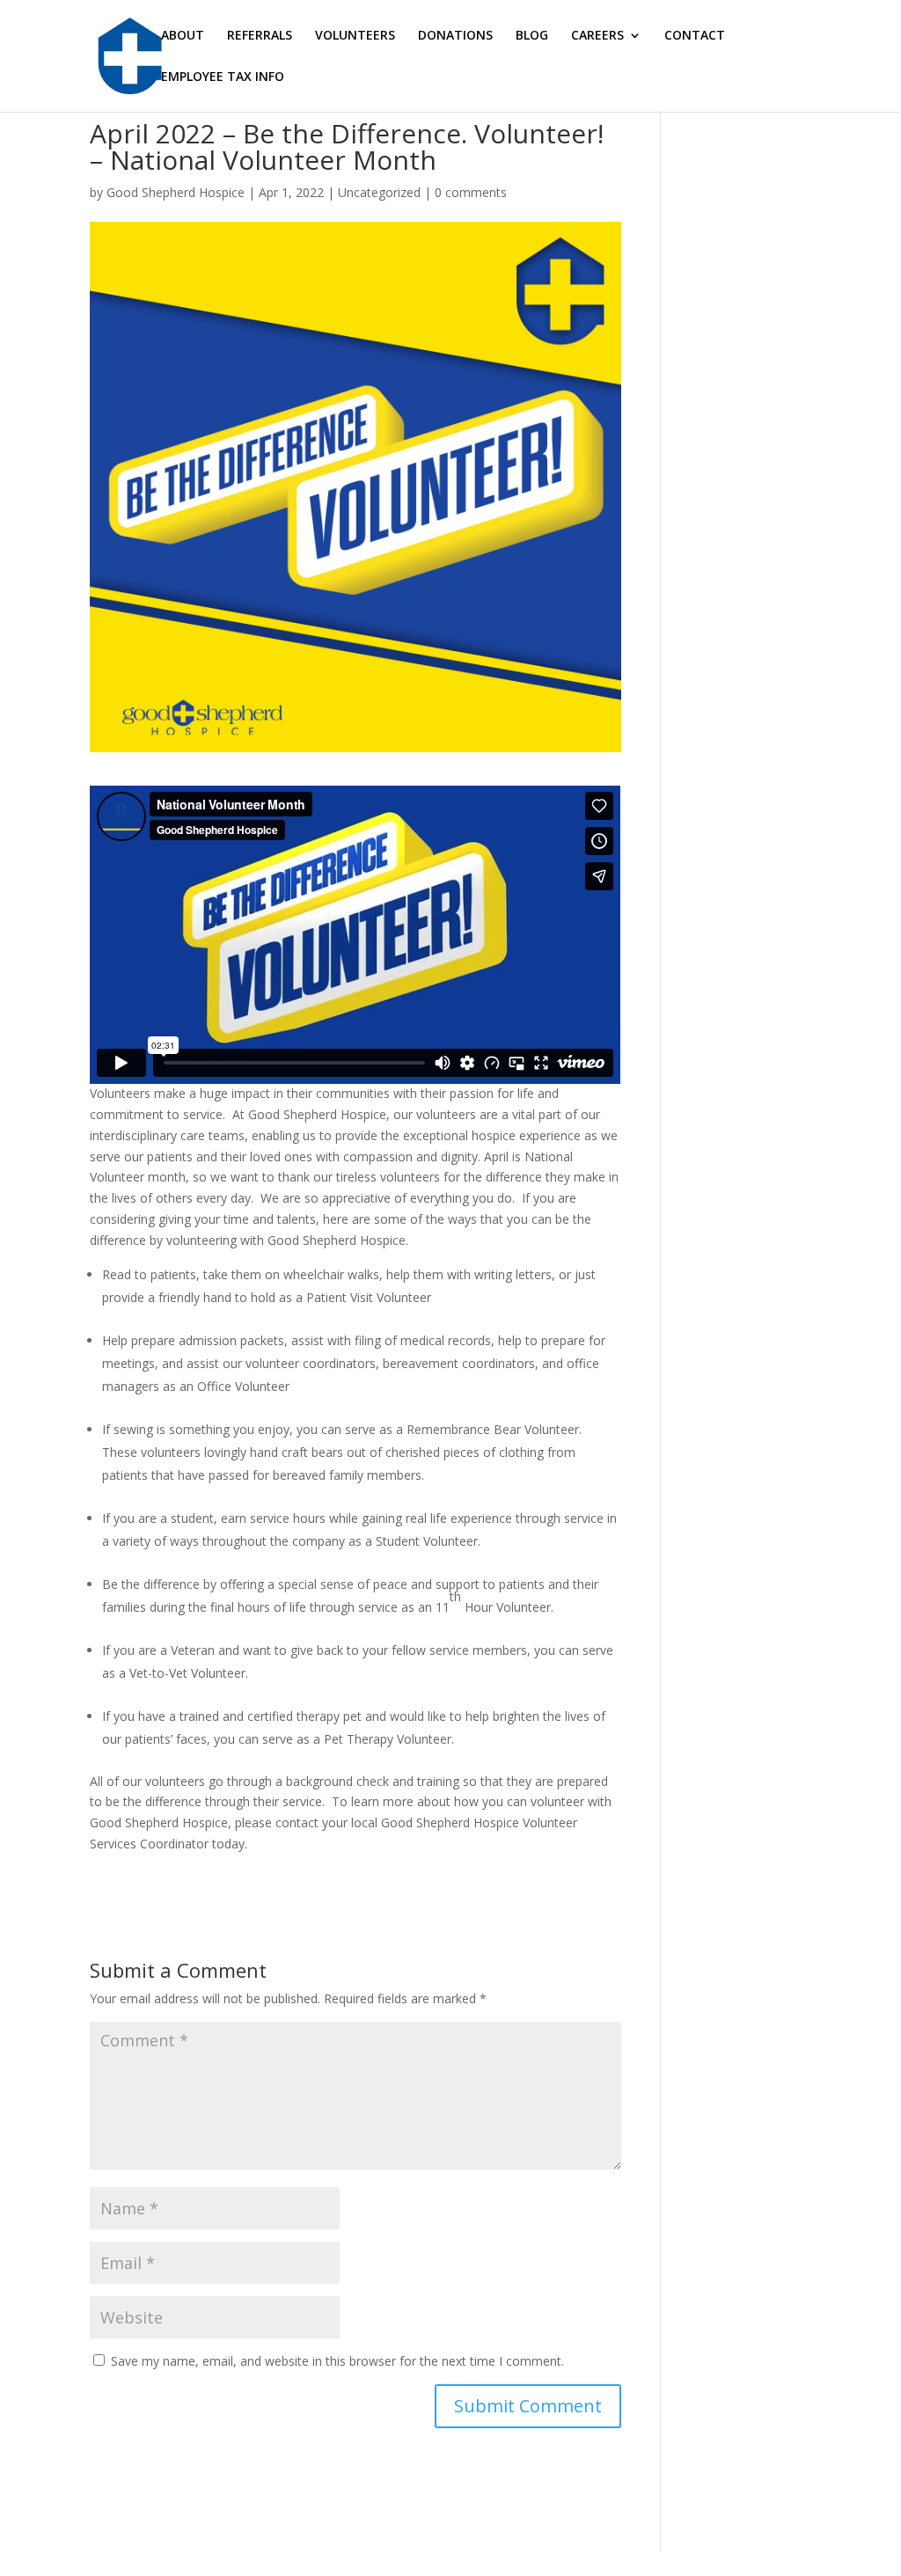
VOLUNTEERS (355, 36)
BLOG (532, 36)
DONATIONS (455, 36)
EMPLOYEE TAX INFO (223, 77)
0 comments (471, 192)
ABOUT (183, 36)
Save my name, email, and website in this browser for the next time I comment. (337, 2361)
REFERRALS (260, 36)
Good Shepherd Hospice (176, 192)
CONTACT (695, 36)
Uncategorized (379, 192)
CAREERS (597, 36)
